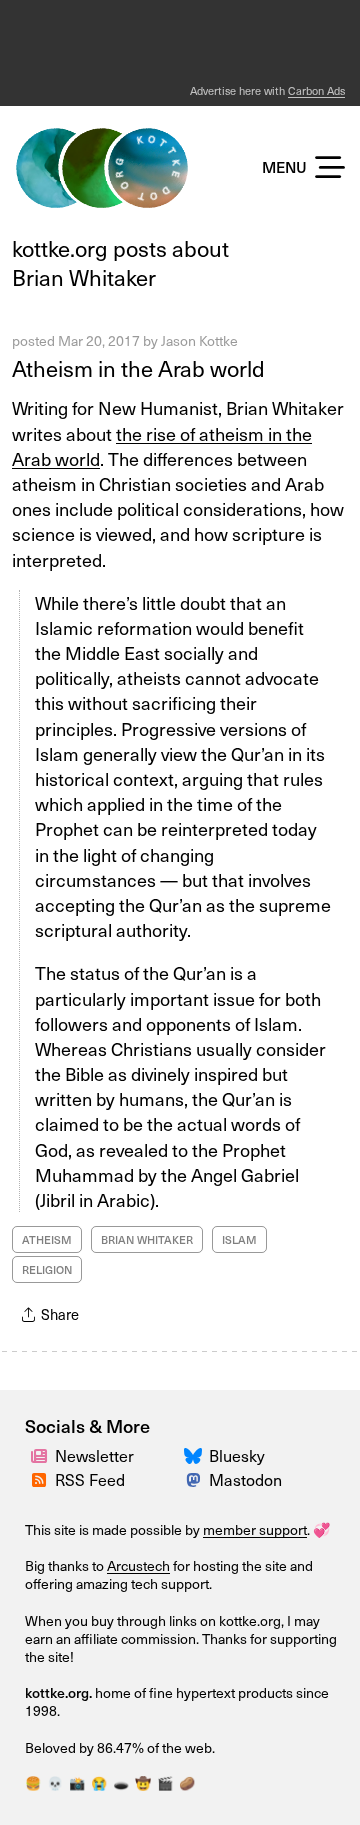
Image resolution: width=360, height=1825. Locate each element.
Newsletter (94, 1455)
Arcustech (138, 1565)
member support (255, 1529)
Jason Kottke (199, 340)
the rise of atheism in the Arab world (162, 446)
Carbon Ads (316, 90)
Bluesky (237, 1455)
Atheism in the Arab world (138, 367)
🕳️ (121, 1782)
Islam (239, 1239)
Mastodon (245, 1479)
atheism (47, 1239)
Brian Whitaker (147, 1239)
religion (47, 1269)
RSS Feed (90, 1479)
